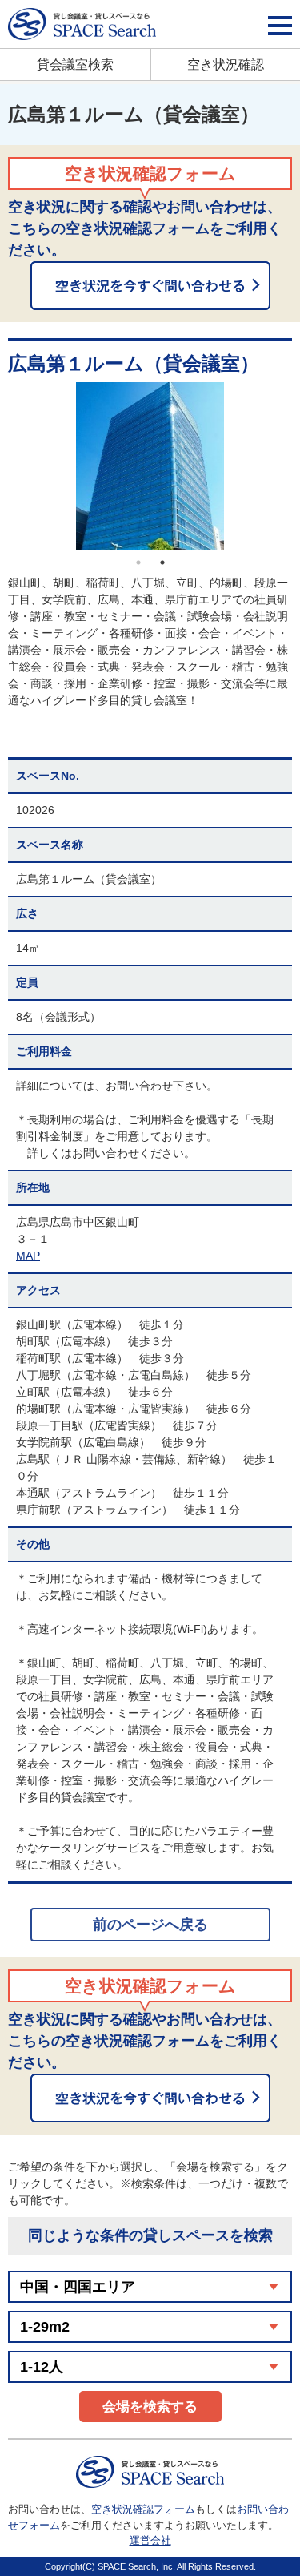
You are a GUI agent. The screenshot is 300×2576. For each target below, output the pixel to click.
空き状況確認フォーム (143, 2509)
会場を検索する (150, 2407)
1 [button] (138, 562)
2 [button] (162, 562)
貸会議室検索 (75, 65)
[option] (150, 466)
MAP (28, 1256)
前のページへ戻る (150, 1925)
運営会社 (150, 2540)
